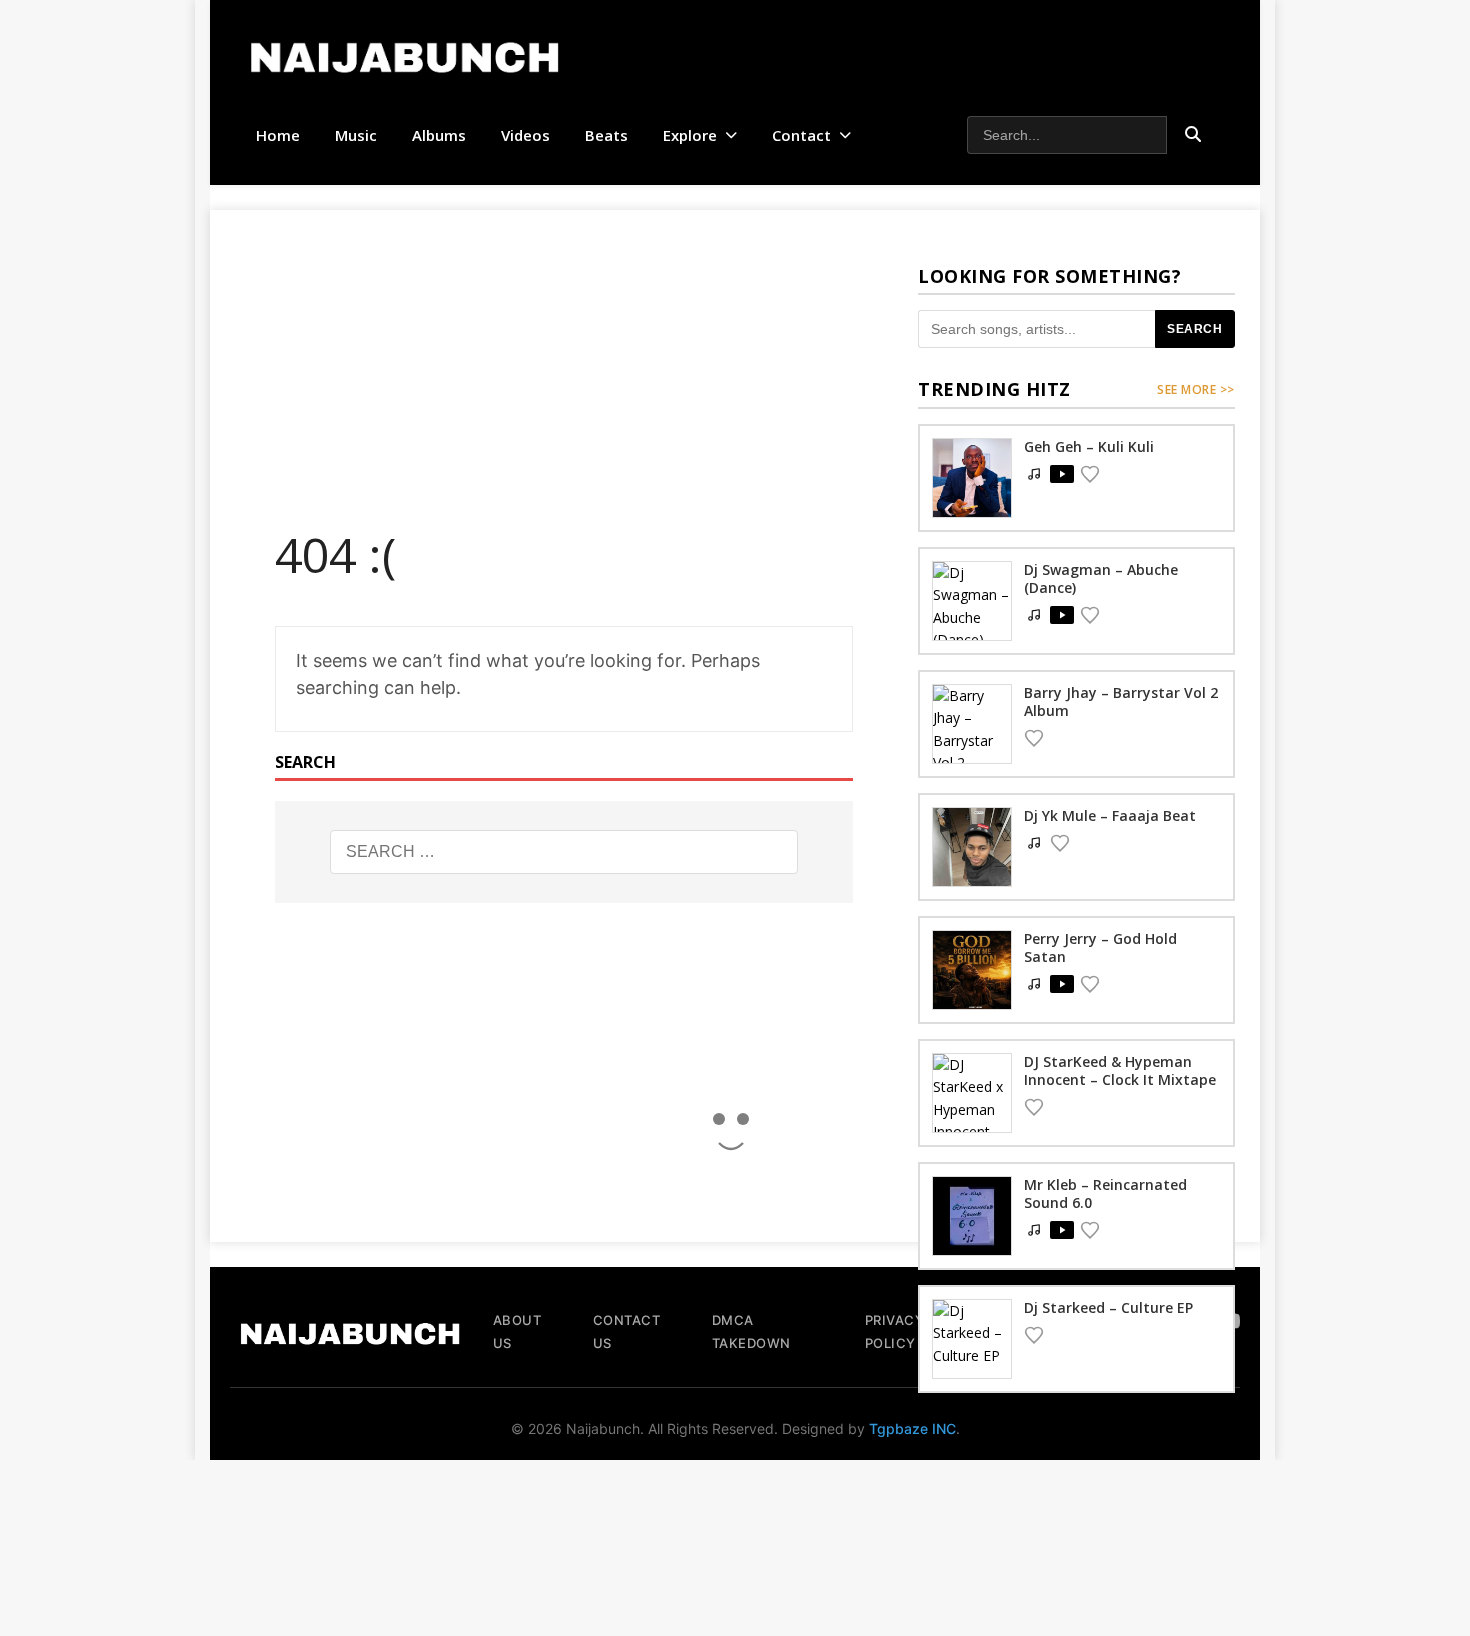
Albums (439, 135)
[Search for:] (564, 852)
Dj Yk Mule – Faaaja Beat (1110, 815)
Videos (525, 135)
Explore (690, 135)
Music (356, 135)
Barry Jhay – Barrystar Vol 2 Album (1121, 701)
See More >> (1196, 389)
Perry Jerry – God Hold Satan (1100, 947)
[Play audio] (1062, 474)
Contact (801, 135)
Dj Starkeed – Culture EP (1108, 1307)
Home (278, 135)
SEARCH (1194, 329)
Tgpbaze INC (912, 1428)
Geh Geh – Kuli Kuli (1089, 446)
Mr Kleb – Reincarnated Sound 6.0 (1105, 1193)
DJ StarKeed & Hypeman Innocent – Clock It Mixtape (1120, 1070)
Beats (606, 135)
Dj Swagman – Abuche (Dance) (1101, 578)
